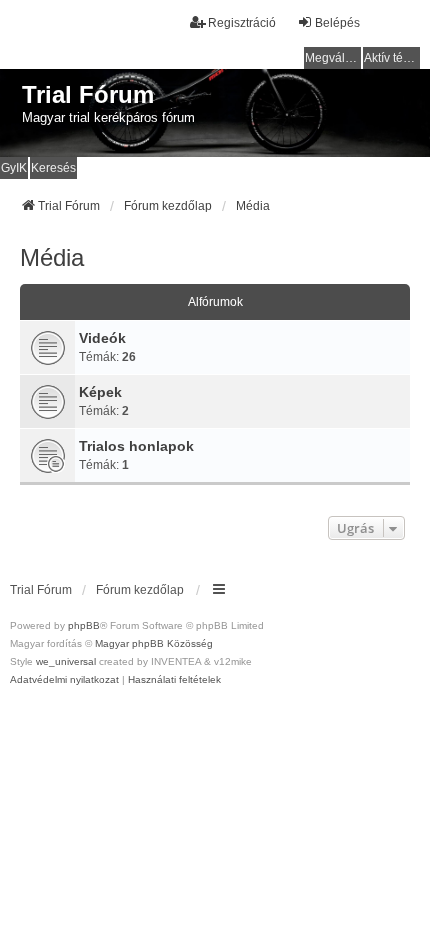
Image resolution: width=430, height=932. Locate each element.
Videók (102, 338)
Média (52, 257)
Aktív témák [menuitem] (392, 58)
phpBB (84, 625)
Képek (100, 392)
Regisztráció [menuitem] (242, 23)
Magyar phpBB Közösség (154, 643)
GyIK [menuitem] (14, 168)
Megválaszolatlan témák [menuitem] (333, 58)
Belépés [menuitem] (337, 23)
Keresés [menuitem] (53, 168)
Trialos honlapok (136, 446)
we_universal (66, 661)
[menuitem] (64, 680)
